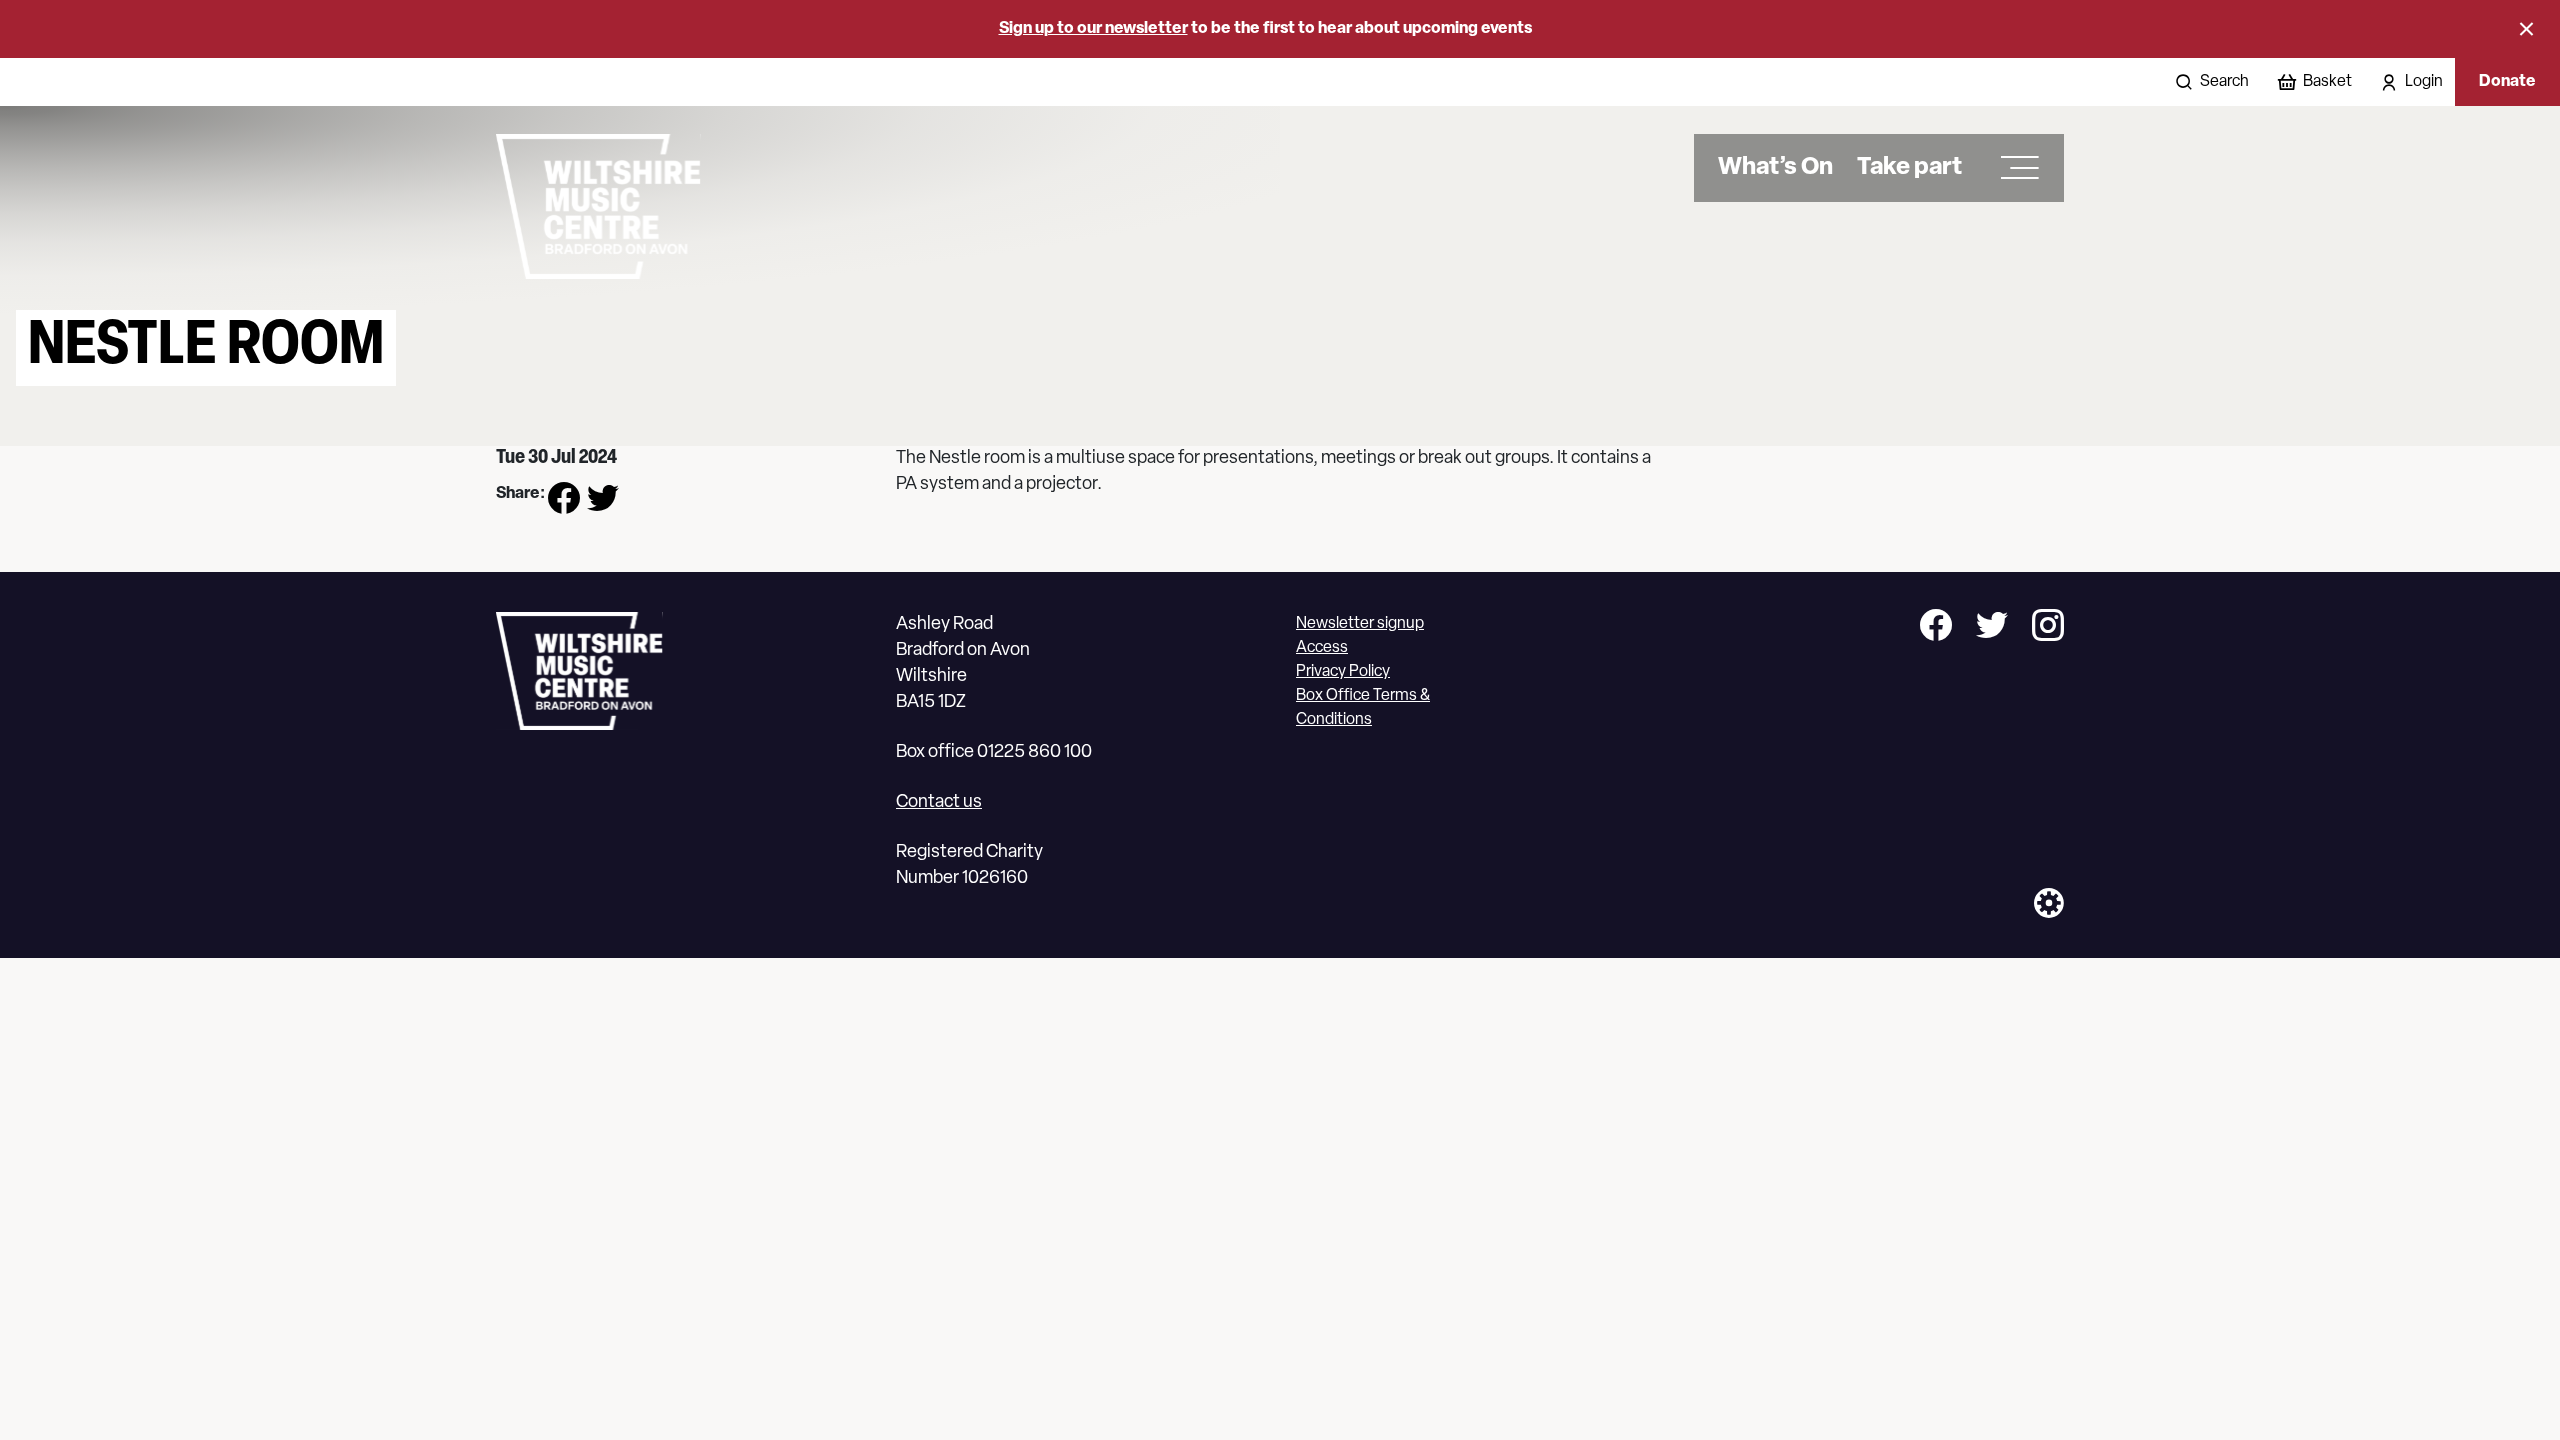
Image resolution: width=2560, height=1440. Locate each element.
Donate (2507, 82)
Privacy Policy (1343, 672)
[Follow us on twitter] (1992, 628)
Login (2424, 82)
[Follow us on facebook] (1936, 628)
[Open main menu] (2013, 168)
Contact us (939, 803)
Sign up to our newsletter (1093, 29)
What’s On (1775, 168)
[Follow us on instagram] (2048, 628)
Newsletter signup (1360, 624)
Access (1322, 648)
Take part (1909, 168)
